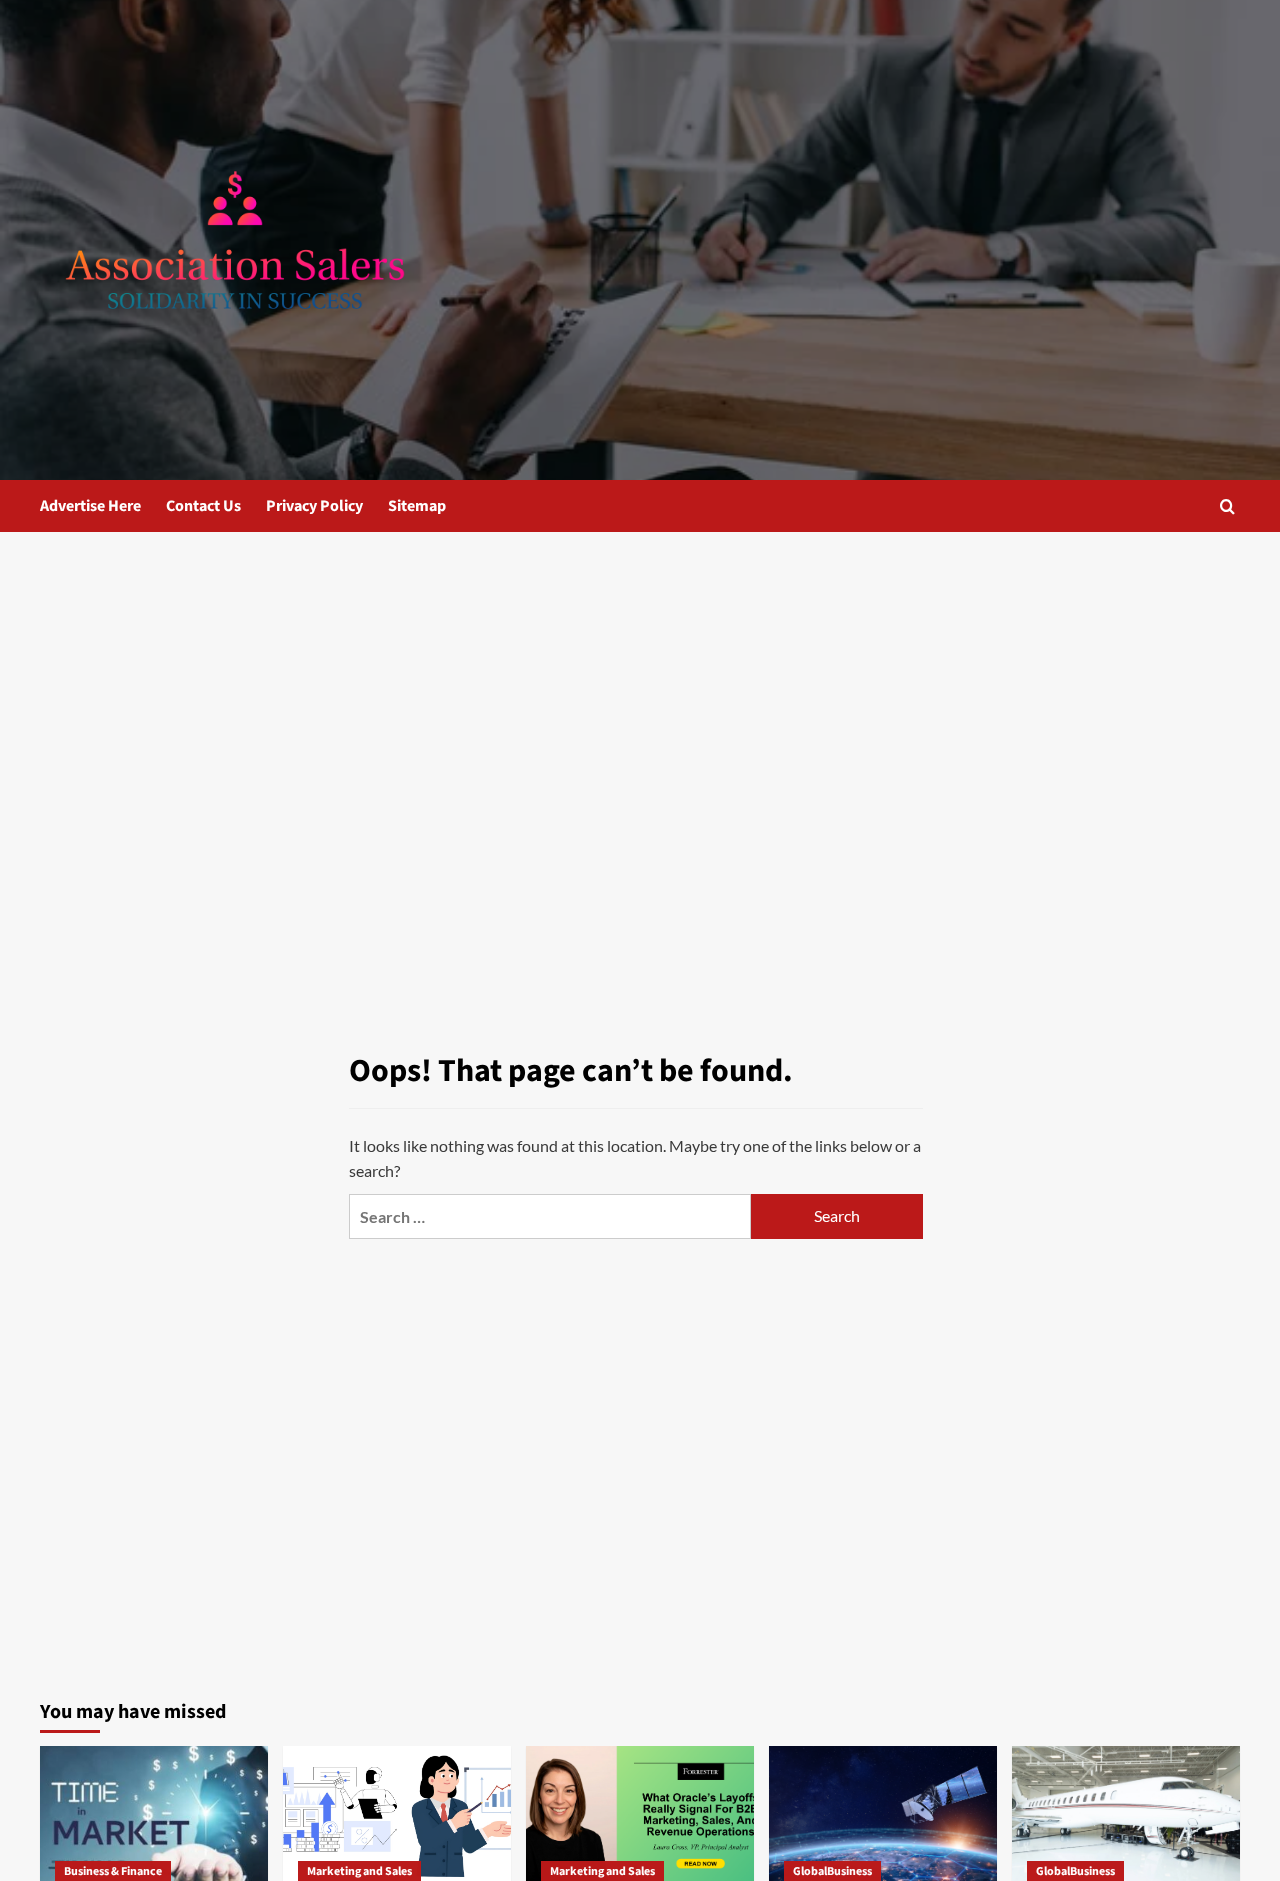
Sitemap (417, 506)
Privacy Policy (314, 506)
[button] (1227, 506)
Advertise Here (90, 506)
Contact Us (203, 506)
